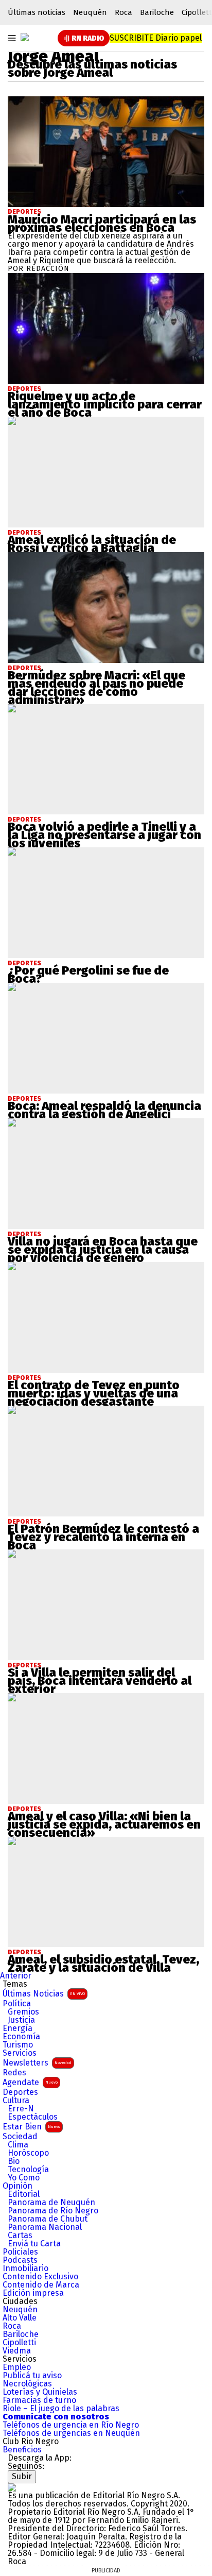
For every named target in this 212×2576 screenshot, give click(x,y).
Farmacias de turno (39, 2400)
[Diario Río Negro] (25, 37)
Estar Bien (31, 2127)
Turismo (18, 2045)
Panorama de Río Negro (53, 2211)
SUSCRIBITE (156, 38)
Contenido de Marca (41, 2285)
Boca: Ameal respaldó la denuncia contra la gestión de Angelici (104, 1110)
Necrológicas (27, 2384)
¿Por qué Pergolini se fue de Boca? (88, 975)
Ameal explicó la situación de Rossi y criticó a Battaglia (92, 544)
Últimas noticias (37, 12)
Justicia (21, 2020)
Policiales (20, 2252)
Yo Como (24, 2178)
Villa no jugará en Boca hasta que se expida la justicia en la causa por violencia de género (103, 1250)
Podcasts (20, 2260)
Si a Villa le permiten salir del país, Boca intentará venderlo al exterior (100, 1681)
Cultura (16, 2101)
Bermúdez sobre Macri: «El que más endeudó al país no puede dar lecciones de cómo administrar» (96, 688)
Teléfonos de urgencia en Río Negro (71, 2425)
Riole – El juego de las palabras (61, 2409)
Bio (14, 2161)
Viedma (17, 2351)
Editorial (24, 2194)
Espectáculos (33, 2117)
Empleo (17, 2367)
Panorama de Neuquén (51, 2203)
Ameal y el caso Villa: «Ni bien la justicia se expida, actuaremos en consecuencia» (104, 1824)
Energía (17, 2028)
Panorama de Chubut (48, 2219)
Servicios (20, 2053)
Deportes (24, 212)
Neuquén (90, 12)
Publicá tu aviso (32, 2376)
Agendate (30, 2082)
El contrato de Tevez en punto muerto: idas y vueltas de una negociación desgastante (94, 1393)
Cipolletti (19, 2343)
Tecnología (28, 2170)
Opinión (17, 2186)
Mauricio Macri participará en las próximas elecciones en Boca (102, 224)
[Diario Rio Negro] (12, 2487)
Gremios (23, 2012)
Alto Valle (20, 2318)
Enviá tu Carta (34, 2244)
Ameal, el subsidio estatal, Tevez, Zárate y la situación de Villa (103, 1964)
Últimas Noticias (44, 1994)
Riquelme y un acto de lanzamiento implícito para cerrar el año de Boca (105, 404)
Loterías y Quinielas (40, 2392)
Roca (123, 12)
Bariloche (157, 12)
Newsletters (37, 2063)
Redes (14, 2073)
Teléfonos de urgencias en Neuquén (71, 2433)
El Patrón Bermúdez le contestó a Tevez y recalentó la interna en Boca (103, 1537)
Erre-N (21, 2109)
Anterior (16, 1976)
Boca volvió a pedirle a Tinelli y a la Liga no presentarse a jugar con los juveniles (104, 835)
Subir (22, 2476)
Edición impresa (33, 2293)
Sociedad (20, 2137)
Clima (18, 2145)
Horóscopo (28, 2153)
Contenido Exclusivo (40, 2277)
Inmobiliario (25, 2268)
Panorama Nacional (45, 2227)
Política (17, 2004)
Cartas (20, 2236)
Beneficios (22, 2450)
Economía (21, 2037)
